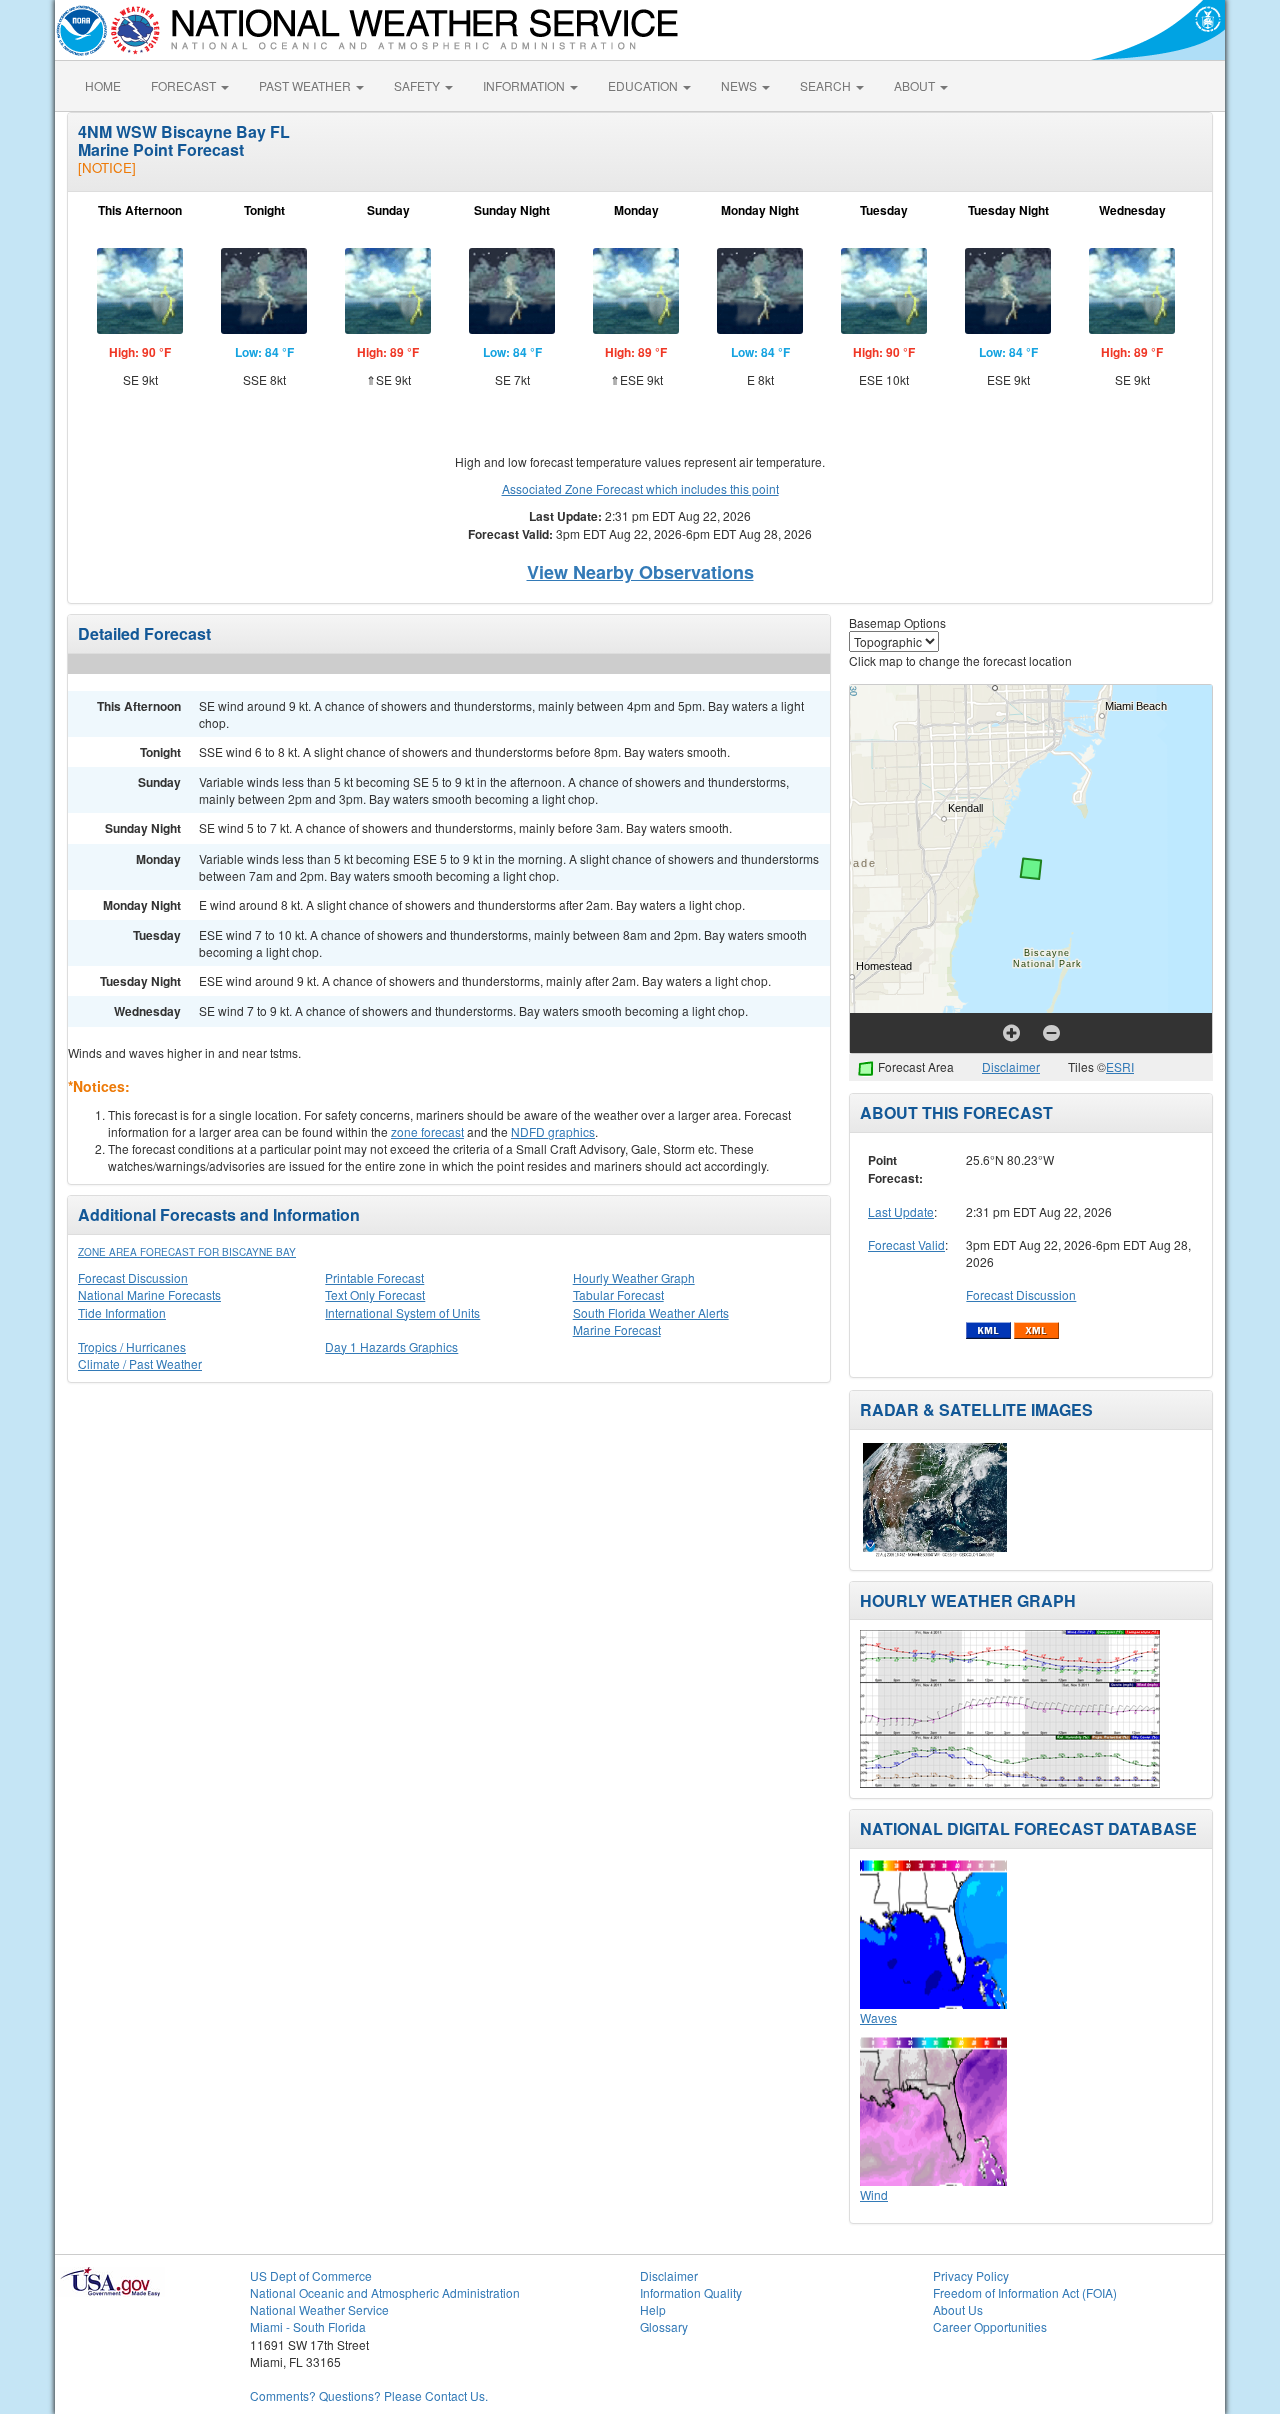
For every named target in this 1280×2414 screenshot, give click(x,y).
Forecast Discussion (133, 1277)
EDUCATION (644, 85)
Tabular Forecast (618, 1294)
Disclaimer (1011, 1066)
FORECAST (185, 85)
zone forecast (427, 1131)
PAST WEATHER (306, 85)
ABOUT (916, 85)
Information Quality (691, 2292)
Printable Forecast (374, 1277)
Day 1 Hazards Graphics (391, 1346)
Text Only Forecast (375, 1294)
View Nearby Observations (640, 572)
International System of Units (402, 1312)
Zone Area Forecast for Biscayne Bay (187, 1252)
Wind (874, 2194)
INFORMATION (525, 85)
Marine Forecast (617, 1329)
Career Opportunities (990, 2326)
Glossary (664, 2326)
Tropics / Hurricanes (132, 1346)
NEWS (740, 85)
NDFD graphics (553, 1131)
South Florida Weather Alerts (651, 1312)
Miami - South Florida (308, 2326)
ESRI (1120, 1066)
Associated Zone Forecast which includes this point (640, 488)
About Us (958, 2309)
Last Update (901, 1211)
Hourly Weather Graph (634, 1277)
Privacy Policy (971, 2275)
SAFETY (418, 85)
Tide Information (122, 1312)
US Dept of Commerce (311, 2275)
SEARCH (827, 85)
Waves (878, 2017)
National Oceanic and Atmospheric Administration (385, 2292)
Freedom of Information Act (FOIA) (1025, 2292)
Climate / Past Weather (140, 1363)
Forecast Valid (906, 1244)
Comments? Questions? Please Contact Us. (369, 2395)
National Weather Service (319, 2309)
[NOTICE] (107, 167)
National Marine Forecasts (149, 1294)
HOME (103, 85)
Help (653, 2309)
